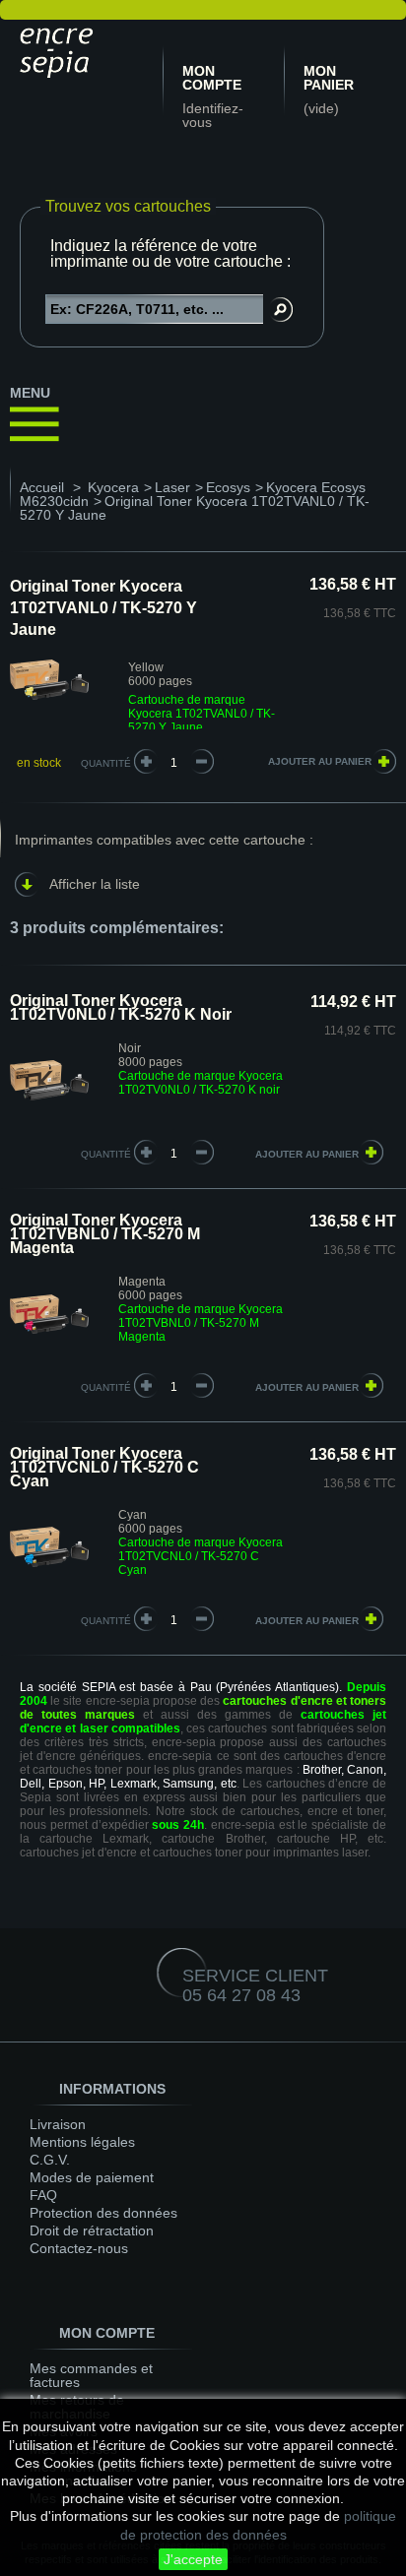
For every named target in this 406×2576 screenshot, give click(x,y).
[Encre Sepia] (84, 49)
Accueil (42, 487)
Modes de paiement (92, 2177)
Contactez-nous (79, 2248)
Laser (172, 487)
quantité (106, 1154)
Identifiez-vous (213, 115)
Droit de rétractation (92, 2230)
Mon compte (212, 78)
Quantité (106, 763)
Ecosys (228, 487)
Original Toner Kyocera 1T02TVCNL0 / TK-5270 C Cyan (104, 1467)
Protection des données (103, 2213)
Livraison (58, 2124)
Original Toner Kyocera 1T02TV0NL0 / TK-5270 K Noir (121, 1007)
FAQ (43, 2195)
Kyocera (113, 487)
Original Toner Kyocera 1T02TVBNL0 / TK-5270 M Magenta (105, 1234)
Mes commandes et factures (91, 2375)
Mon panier (329, 78)
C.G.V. (50, 2160)
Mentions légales (82, 2142)
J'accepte (193, 2559)
